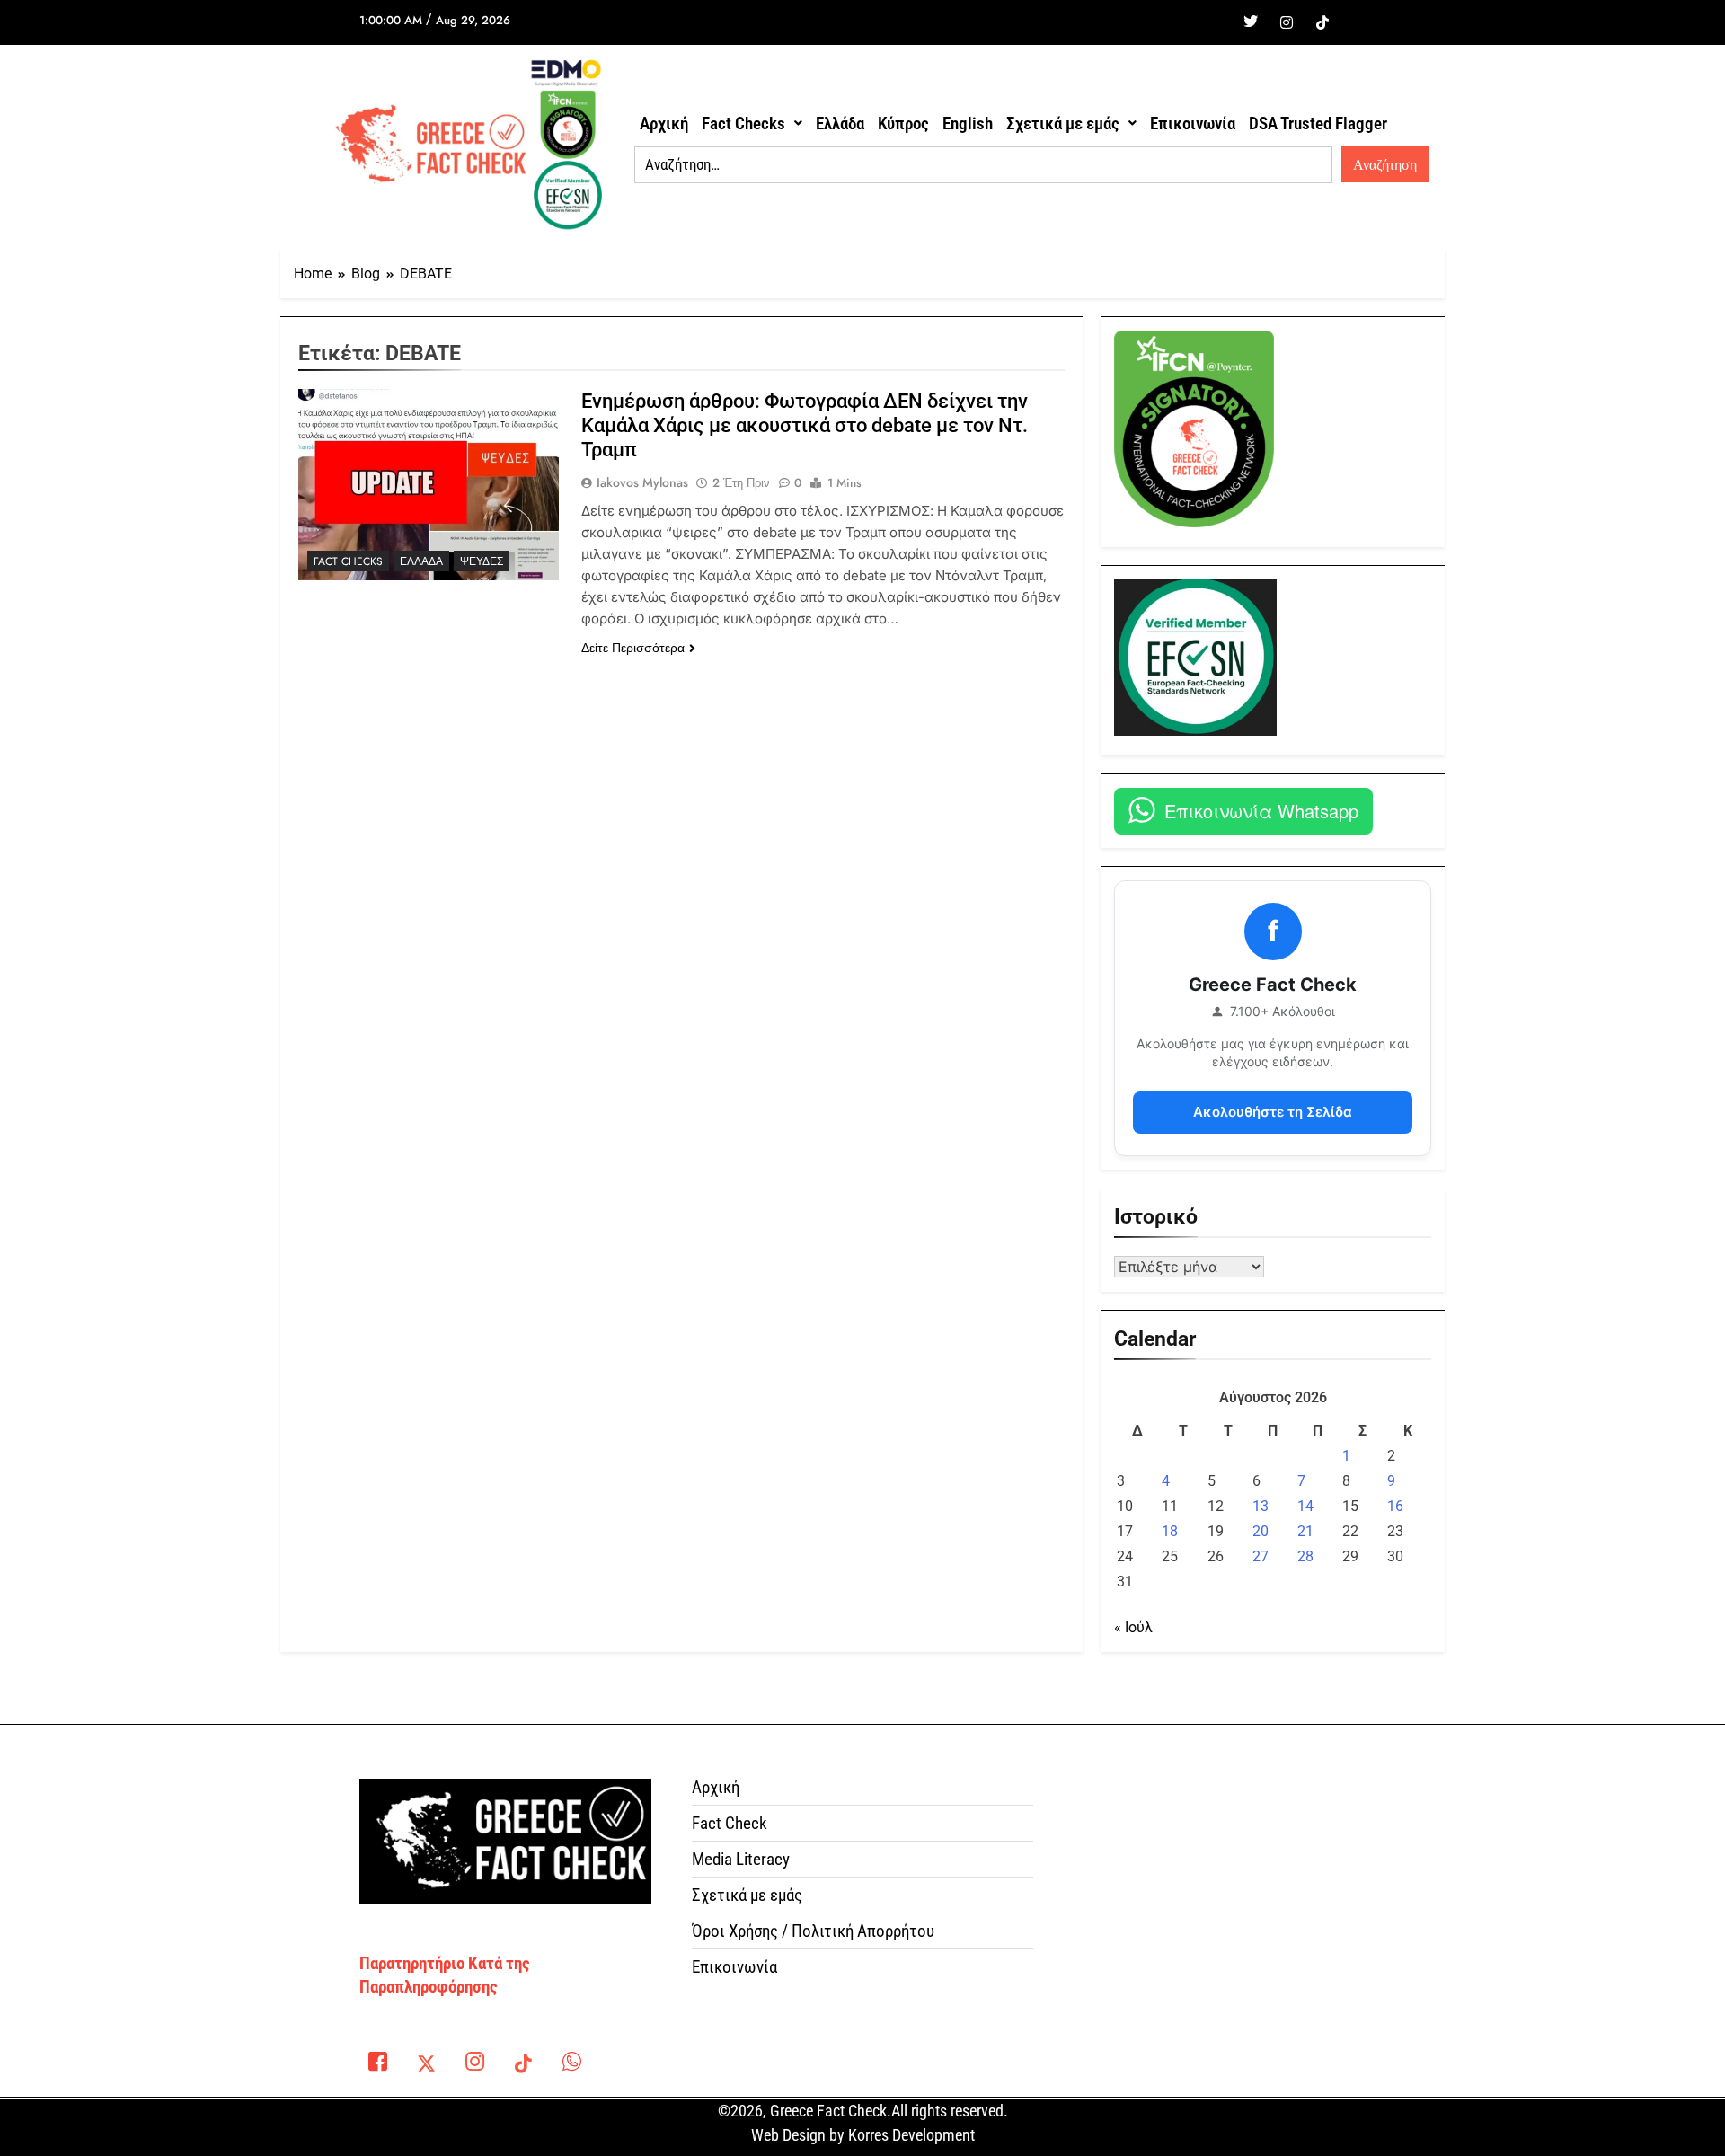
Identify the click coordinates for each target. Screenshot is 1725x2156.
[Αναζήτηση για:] (983, 165)
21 (1305, 1531)
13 (1261, 1506)
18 (1170, 1531)
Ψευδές (482, 561)
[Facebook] (1215, 22)
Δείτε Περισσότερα (633, 648)
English (968, 124)
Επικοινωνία (1193, 124)
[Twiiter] (1251, 22)
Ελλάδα (840, 124)
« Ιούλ (1133, 1627)
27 (1261, 1556)
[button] (752, 124)
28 (1305, 1556)
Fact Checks (743, 124)
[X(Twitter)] (426, 2065)
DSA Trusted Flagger (1318, 124)
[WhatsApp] (571, 2065)
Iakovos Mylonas (642, 482)
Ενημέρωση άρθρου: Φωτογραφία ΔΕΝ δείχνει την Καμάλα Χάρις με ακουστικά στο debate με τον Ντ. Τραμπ (805, 425)
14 (1305, 1506)
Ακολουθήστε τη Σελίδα (1273, 1112)
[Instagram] (1287, 22)
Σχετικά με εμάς (1063, 124)
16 (1395, 1506)
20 (1261, 1531)
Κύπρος (903, 124)
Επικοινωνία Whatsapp (1261, 811)
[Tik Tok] (1322, 22)
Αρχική (664, 124)
